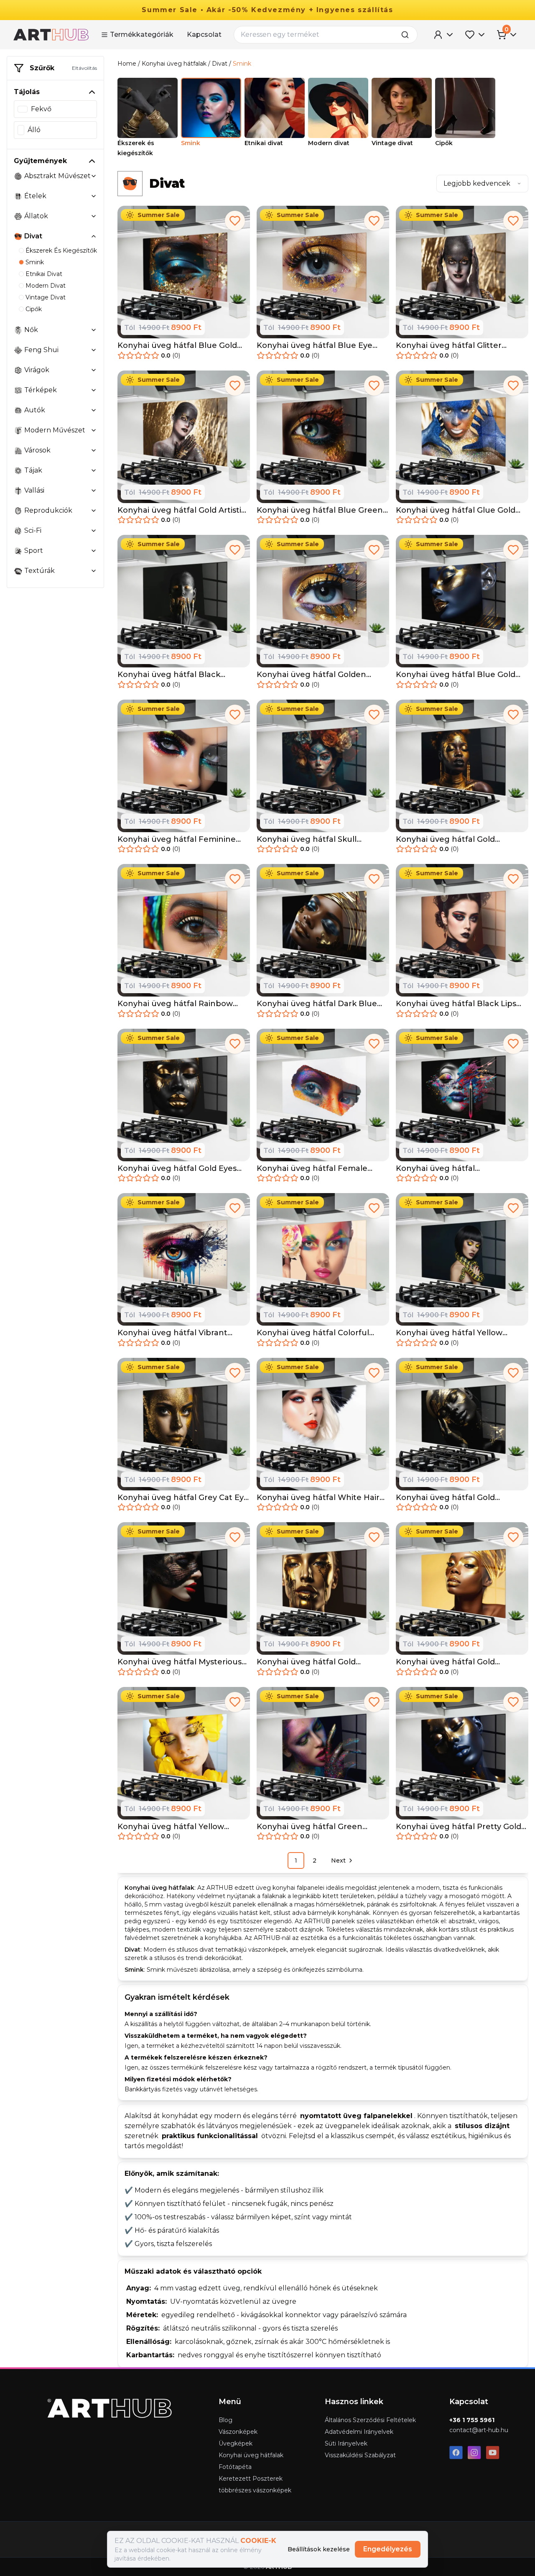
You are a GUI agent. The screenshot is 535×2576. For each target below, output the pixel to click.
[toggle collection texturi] (94, 571)
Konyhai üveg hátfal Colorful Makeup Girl (313, 1333)
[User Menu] (444, 35)
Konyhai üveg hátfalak (174, 64)
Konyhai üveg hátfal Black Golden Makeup (169, 675)
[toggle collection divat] (94, 236)
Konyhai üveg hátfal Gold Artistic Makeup (182, 510)
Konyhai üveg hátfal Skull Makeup (307, 839)
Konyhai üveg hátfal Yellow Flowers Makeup (171, 1827)
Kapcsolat (204, 34)
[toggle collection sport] (94, 551)
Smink (242, 64)
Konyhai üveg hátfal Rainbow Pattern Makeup (175, 1004)
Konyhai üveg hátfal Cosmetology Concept (440, 1169)
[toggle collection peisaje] (94, 470)
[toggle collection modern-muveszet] (94, 430)
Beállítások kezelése (319, 2549)
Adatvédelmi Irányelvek (359, 2432)
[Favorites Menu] (476, 35)
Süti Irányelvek (346, 2443)
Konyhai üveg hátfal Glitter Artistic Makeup (449, 346)
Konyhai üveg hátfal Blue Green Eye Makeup (320, 510)
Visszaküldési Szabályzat (360, 2455)
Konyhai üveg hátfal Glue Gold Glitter (456, 510)
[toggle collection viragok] (94, 370)
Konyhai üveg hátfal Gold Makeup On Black (445, 1498)
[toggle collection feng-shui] (94, 350)
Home (127, 64)
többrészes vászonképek (255, 2490)
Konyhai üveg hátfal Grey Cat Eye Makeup (183, 1498)
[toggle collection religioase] (94, 491)
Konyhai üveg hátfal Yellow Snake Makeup (449, 1333)
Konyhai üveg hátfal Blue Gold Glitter (177, 346)
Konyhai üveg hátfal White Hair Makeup (318, 1498)
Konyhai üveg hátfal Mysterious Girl (180, 1662)
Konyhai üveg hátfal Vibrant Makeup (172, 1333)
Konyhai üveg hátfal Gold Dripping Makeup (306, 1662)
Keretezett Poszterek (251, 2479)
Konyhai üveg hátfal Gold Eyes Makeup (177, 1169)
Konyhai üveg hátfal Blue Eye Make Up (315, 346)
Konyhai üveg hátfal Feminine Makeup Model (177, 839)
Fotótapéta (235, 2467)
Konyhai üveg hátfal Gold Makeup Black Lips (445, 839)
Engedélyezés (388, 2549)
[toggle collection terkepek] (94, 390)
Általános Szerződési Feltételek (370, 2420)
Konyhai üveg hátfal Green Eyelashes (310, 1827)
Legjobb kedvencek (477, 183)
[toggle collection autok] (94, 410)
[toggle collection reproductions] (94, 511)
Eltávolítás (84, 68)
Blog (225, 2420)
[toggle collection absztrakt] (94, 176)
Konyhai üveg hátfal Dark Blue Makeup (317, 1004)
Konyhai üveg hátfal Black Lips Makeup (456, 1004)
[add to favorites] (235, 221)
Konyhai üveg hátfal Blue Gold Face (456, 675)
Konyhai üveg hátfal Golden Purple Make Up (311, 675)
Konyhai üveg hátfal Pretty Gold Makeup (459, 1827)
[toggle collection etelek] (94, 196)
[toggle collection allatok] (94, 216)
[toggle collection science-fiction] (94, 531)
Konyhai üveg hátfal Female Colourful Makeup (312, 1169)
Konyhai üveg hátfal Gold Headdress (445, 1662)
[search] (408, 35)
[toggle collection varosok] (94, 450)
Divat (220, 64)
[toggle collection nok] (94, 330)
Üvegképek (236, 2443)
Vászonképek (238, 2432)
